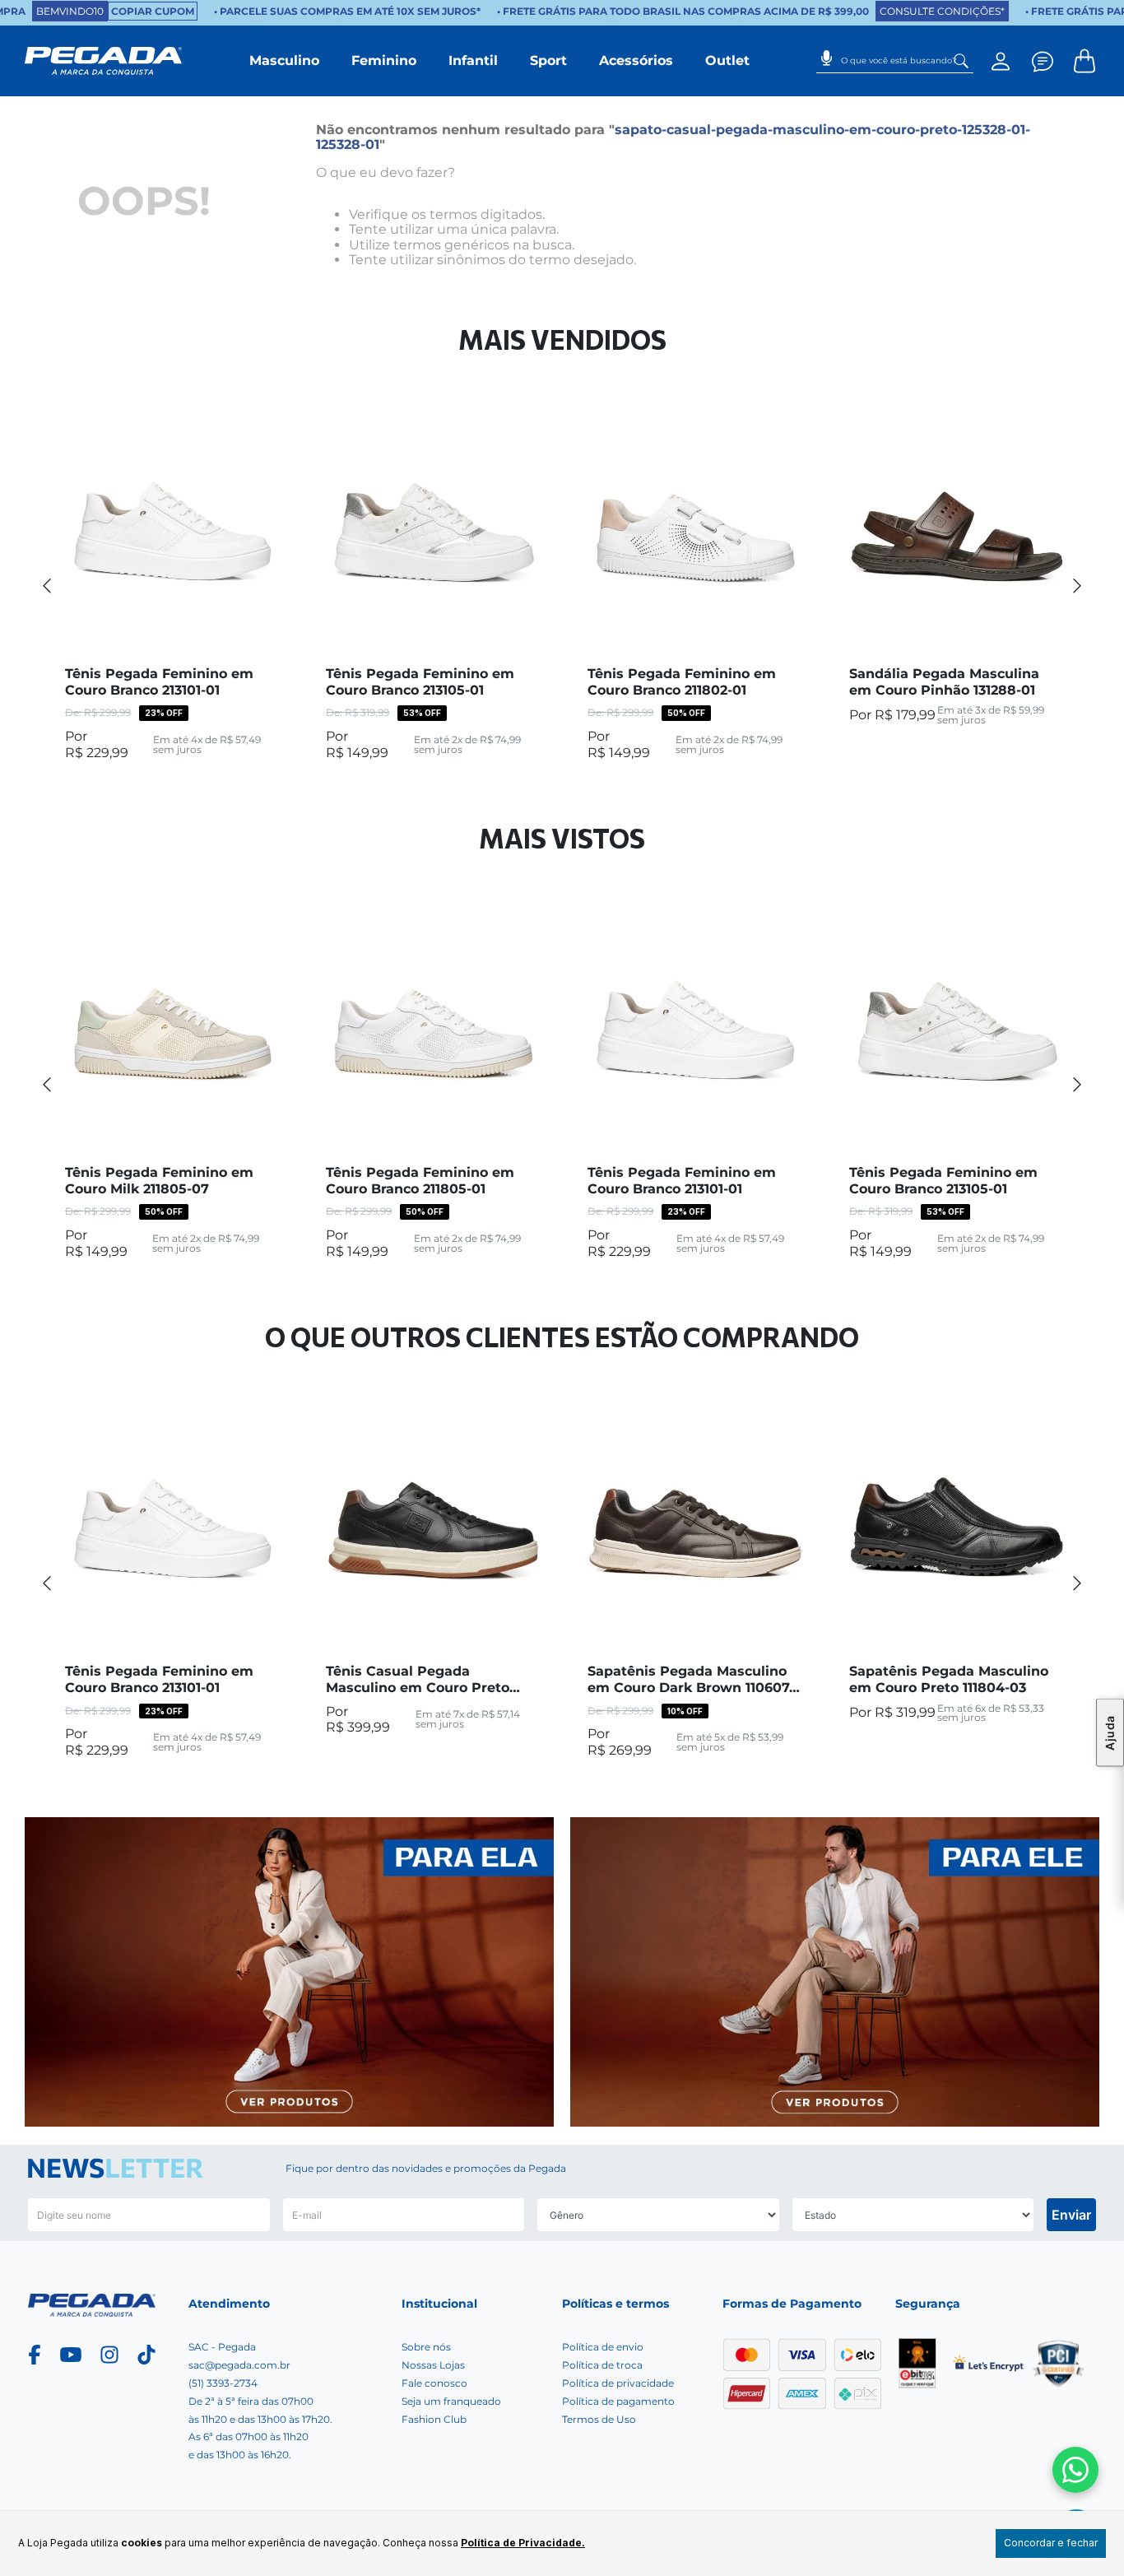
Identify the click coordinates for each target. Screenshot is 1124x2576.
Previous (47, 585)
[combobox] (895, 61)
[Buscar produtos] (961, 61)
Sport (548, 60)
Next (1077, 585)
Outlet (727, 60)
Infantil (473, 60)
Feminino (384, 60)
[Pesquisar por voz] (827, 53)
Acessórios (636, 60)
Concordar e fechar (1051, 2543)
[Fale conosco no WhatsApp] (1075, 2470)
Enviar (1071, 2215)
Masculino (284, 60)
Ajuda (1110, 1733)
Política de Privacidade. (523, 2543)
